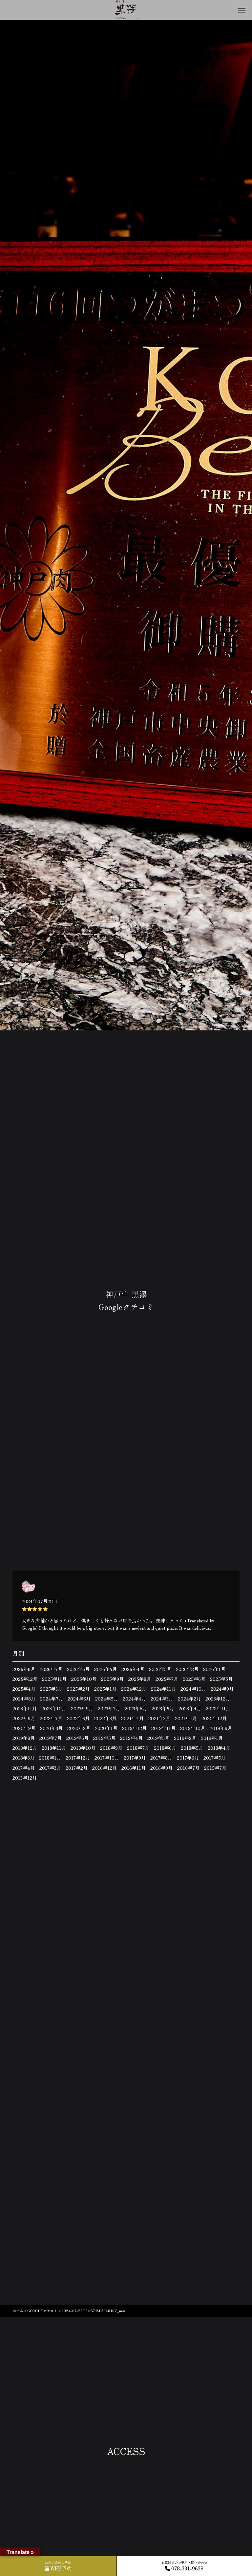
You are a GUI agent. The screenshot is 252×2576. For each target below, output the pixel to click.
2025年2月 (78, 1689)
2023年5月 (163, 1708)
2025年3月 (51, 1689)
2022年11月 (218, 1708)
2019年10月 (193, 1728)
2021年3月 (159, 1718)
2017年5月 (214, 1758)
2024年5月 (107, 1699)
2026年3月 (160, 1669)
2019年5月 (104, 1738)
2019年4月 (131, 1738)
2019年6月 (77, 1738)
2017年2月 (77, 1768)
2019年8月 (24, 1738)
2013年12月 (25, 1778)
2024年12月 (134, 1689)
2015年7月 (215, 1768)
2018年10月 (83, 1748)
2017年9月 (135, 1758)
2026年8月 (24, 1669)
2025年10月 (84, 1679)
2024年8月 (24, 1699)
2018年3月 (23, 1758)
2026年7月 (51, 1669)
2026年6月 (78, 1669)
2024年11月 (163, 1689)
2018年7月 (138, 1748)
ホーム (18, 2311)
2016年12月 (105, 1768)
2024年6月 (79, 1699)
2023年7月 (109, 1708)
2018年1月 (50, 1758)
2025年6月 (194, 1679)
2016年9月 (161, 1768)
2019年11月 (163, 1728)
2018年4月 (219, 1748)
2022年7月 (51, 1718)
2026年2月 (187, 1669)
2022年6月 (78, 1718)
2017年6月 (188, 1758)
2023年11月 (25, 1708)
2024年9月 (222, 1689)
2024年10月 (193, 1689)
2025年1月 (105, 1689)
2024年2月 (189, 1699)
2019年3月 (158, 1738)
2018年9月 (111, 1748)
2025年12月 (25, 1679)
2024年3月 (162, 1699)
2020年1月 (106, 1728)
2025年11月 (54, 1679)
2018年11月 (54, 1748)
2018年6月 (165, 1748)
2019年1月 (212, 1738)
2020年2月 (79, 1728)
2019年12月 (134, 1728)
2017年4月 (24, 1768)
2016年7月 (188, 1768)
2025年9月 (112, 1679)
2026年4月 (133, 1669)
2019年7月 (51, 1738)
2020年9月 (24, 1728)
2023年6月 (136, 1708)
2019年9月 (221, 1728)
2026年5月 (105, 1669)
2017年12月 (78, 1758)
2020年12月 (214, 1718)
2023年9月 (82, 1708)
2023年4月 (190, 1708)
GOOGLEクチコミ (42, 2311)
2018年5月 (192, 1748)
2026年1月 (214, 1669)
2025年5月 (221, 1679)
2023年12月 (218, 1699)
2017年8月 (161, 1758)
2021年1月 (186, 1718)
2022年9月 (24, 1718)
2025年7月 (167, 1679)
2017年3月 (50, 1768)
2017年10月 (107, 1758)
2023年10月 (54, 1708)
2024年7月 (52, 1699)
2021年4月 (132, 1718)
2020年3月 (51, 1728)
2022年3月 (105, 1718)
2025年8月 (140, 1679)
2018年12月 (25, 1748)
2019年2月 (185, 1738)
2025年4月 (24, 1689)
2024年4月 (134, 1699)
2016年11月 (134, 1768)
